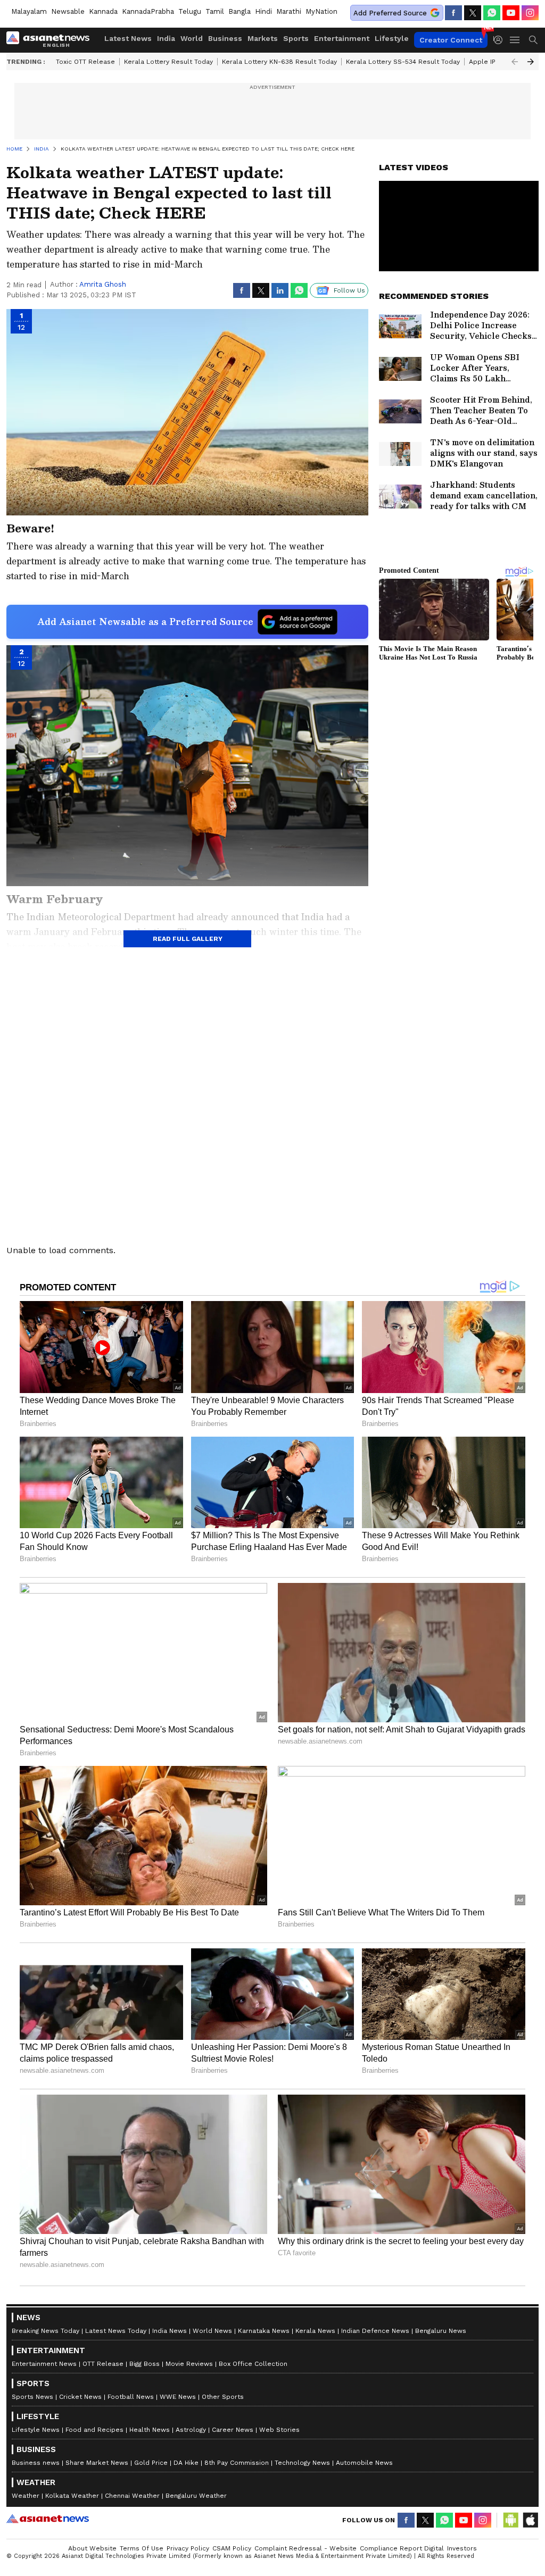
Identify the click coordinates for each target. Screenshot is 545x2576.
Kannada (103, 11)
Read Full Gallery (188, 939)
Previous (515, 62)
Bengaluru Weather (196, 2496)
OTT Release (103, 2364)
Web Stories (279, 2430)
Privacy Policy (188, 2548)
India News (170, 2331)
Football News (131, 2397)
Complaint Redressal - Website (305, 2548)
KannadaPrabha (148, 11)
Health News (150, 2430)
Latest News (128, 38)
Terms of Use (142, 2548)
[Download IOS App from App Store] (530, 2520)
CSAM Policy (232, 2548)
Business (225, 38)
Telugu (190, 11)
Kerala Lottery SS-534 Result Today (403, 62)
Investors (462, 2548)
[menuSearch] (533, 40)
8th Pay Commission (237, 2463)
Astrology (191, 2430)
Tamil (215, 11)
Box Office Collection (253, 2364)
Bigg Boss (144, 2364)
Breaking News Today (46, 2331)
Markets (263, 38)
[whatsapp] (492, 13)
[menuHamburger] (515, 40)
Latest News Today (116, 2331)
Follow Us (349, 290)
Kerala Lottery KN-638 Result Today (279, 62)
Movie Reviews (189, 2364)
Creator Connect (451, 40)
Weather (26, 2496)
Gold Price (151, 2463)
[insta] (530, 13)
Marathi (289, 11)
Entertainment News (44, 2364)
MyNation (321, 11)
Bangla (240, 11)
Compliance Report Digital (402, 2548)
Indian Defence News (375, 2331)
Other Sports (223, 2397)
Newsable (68, 11)
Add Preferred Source (390, 13)
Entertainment (342, 38)
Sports (296, 38)
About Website (92, 2548)
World (192, 38)
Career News (233, 2430)
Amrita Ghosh (103, 284)
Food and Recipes (94, 2430)
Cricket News (80, 2397)
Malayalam (29, 11)
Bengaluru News (441, 2331)
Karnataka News (264, 2331)
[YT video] (511, 13)
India (166, 38)
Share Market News (97, 2463)
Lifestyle (392, 38)
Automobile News (364, 2463)
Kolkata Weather (72, 2496)
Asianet (48, 2519)
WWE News (178, 2397)
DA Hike (186, 2463)
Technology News (302, 2463)
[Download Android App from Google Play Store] (511, 2520)
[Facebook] (453, 13)
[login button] (501, 40)
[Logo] (52, 40)
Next (531, 62)
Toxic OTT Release (85, 62)
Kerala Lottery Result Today (168, 62)
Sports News (32, 2397)
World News (212, 2331)
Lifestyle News (36, 2430)
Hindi (263, 11)
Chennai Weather (132, 2496)
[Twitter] (473, 13)
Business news (36, 2463)
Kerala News (315, 2331)
